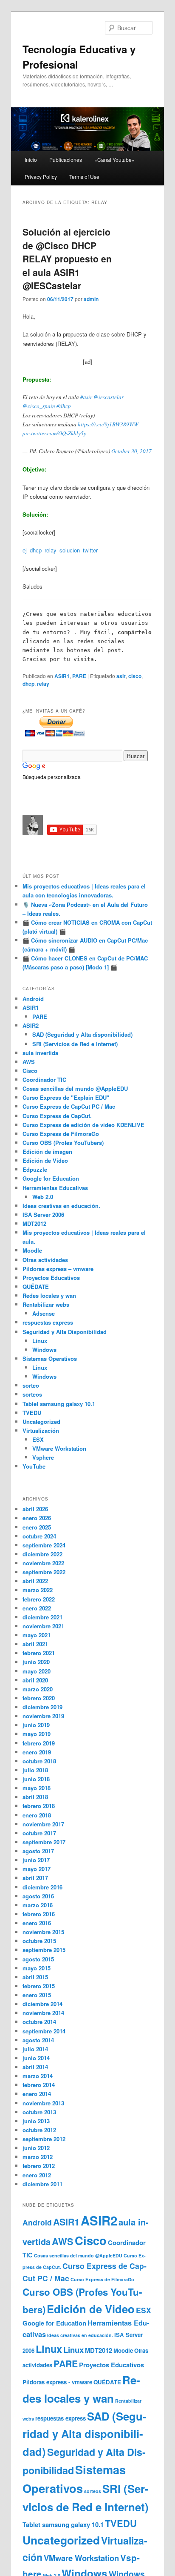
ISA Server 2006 (43, 1215)
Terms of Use (84, 177)
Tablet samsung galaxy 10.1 (59, 1404)
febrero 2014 (39, 2085)
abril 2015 (35, 1977)
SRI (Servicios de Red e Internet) (75, 1044)
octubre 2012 (39, 2130)
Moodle (32, 1250)
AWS (29, 1062)
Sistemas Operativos (50, 1358)
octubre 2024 (39, 1536)
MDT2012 (34, 1223)
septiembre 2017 (44, 1842)
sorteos (32, 1394)
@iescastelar (109, 397)
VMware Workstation (59, 1448)
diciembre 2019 (42, 1707)
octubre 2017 (39, 1833)
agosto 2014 (38, 2040)
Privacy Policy (41, 177)
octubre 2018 (39, 1761)
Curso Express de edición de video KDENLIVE (83, 1125)
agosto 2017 (38, 1851)
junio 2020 (36, 1662)
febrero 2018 (39, 1806)
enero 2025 (37, 1527)
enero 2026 (37, 1518)
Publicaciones (66, 160)
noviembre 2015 (43, 1932)
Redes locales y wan (49, 1295)
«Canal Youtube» (114, 160)
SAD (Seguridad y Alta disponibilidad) (82, 1034)
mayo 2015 (37, 1968)
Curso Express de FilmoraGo (61, 1134)
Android (33, 999)
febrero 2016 (39, 1914)
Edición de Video (45, 1160)
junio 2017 (36, 1860)
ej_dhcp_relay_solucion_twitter (60, 550)
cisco (135, 676)
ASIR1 (62, 676)
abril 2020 (35, 1680)
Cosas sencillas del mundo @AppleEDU (75, 1088)
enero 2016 (37, 1923)
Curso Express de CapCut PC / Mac (69, 1106)
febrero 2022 (39, 1599)
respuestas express (48, 1322)
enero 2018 (37, 1815)
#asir (86, 397)
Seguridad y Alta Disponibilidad (65, 1332)
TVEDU (32, 1413)
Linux (40, 1341)
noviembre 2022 (43, 1563)
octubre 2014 (39, 2022)
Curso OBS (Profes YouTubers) (63, 1143)
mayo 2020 (37, 1671)
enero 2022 (37, 1608)
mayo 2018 (37, 1788)
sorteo (31, 1385)
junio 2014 (36, 2058)
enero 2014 (37, 2094)
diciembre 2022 (42, 1554)
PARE (79, 676)
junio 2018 (36, 1779)
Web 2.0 (43, 1197)
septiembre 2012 (44, 2139)
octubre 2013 (39, 2112)
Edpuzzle (35, 1169)
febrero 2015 (39, 1986)
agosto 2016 (38, 1896)
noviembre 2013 (43, 2103)
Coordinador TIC (44, 1080)
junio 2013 (36, 2121)
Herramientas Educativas (55, 1188)
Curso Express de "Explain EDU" (66, 1097)
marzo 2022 (38, 1590)
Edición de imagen (47, 1151)
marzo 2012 (38, 2157)
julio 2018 (35, 1770)
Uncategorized (41, 1422)
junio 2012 (36, 2148)
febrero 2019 (39, 1743)
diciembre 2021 (42, 1617)
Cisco (30, 1071)
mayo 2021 (37, 1635)
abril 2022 (35, 1581)
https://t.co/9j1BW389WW (108, 424)
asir (121, 676)
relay (43, 684)
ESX (38, 1439)
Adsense (44, 1313)
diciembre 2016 (42, 1887)
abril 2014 (35, 2067)
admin (91, 299)
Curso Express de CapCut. (57, 1116)
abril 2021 (35, 1644)
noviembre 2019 (43, 1716)
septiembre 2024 (44, 1545)
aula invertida (40, 1053)
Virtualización (41, 1430)
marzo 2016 (38, 1905)
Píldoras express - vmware (57, 2382)
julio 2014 (35, 2049)
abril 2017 (35, 1878)
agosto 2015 (38, 1959)
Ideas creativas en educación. (61, 1206)
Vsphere (43, 1457)
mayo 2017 (37, 1869)
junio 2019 (36, 1725)
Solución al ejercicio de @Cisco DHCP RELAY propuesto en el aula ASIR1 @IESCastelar (67, 259)
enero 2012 (37, 2175)
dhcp (28, 684)
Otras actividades (45, 1260)
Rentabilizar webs (46, 1304)
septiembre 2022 (44, 1572)
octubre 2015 (39, 1941)
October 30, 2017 (131, 451)
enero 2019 (37, 1752)
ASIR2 (31, 1025)
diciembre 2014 (42, 2004)
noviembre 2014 (43, 2013)
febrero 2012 (39, 2166)
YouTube (34, 1466)
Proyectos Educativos (51, 1278)
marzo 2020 (38, 1689)
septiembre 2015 (44, 1950)
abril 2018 (35, 1797)
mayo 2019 (37, 1734)
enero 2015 (37, 1995)
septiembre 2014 (44, 2031)
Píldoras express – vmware (58, 1269)
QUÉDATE (36, 1287)
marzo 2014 (38, 2076)
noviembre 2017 (43, 1824)
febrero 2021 (39, 1653)
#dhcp (64, 406)
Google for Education (51, 1178)
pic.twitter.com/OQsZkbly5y (54, 433)
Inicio (31, 160)
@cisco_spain (39, 406)
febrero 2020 (39, 1698)
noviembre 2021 (43, 1626)
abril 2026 (35, 1509)
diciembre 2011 (42, 2184)
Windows (44, 1350)
